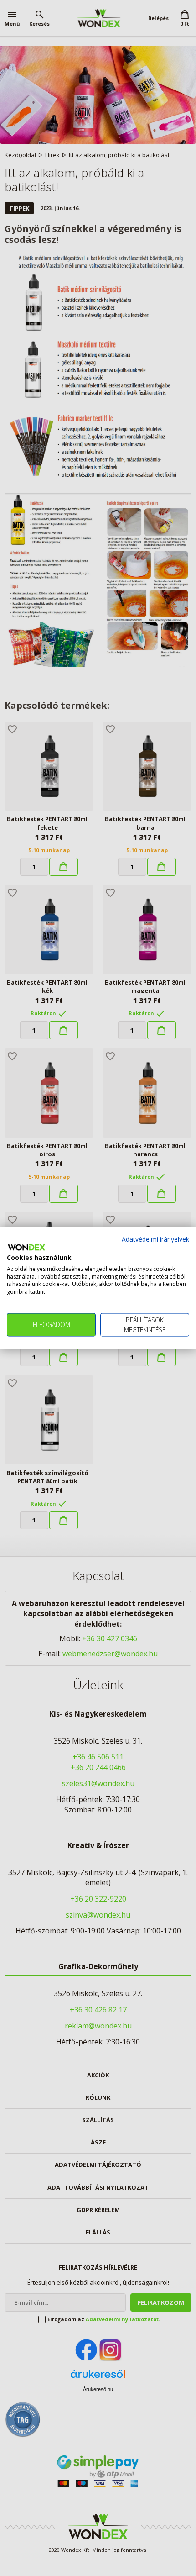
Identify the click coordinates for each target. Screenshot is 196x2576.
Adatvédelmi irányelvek (155, 1239)
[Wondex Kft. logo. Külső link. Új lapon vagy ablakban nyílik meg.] (26, 1248)
